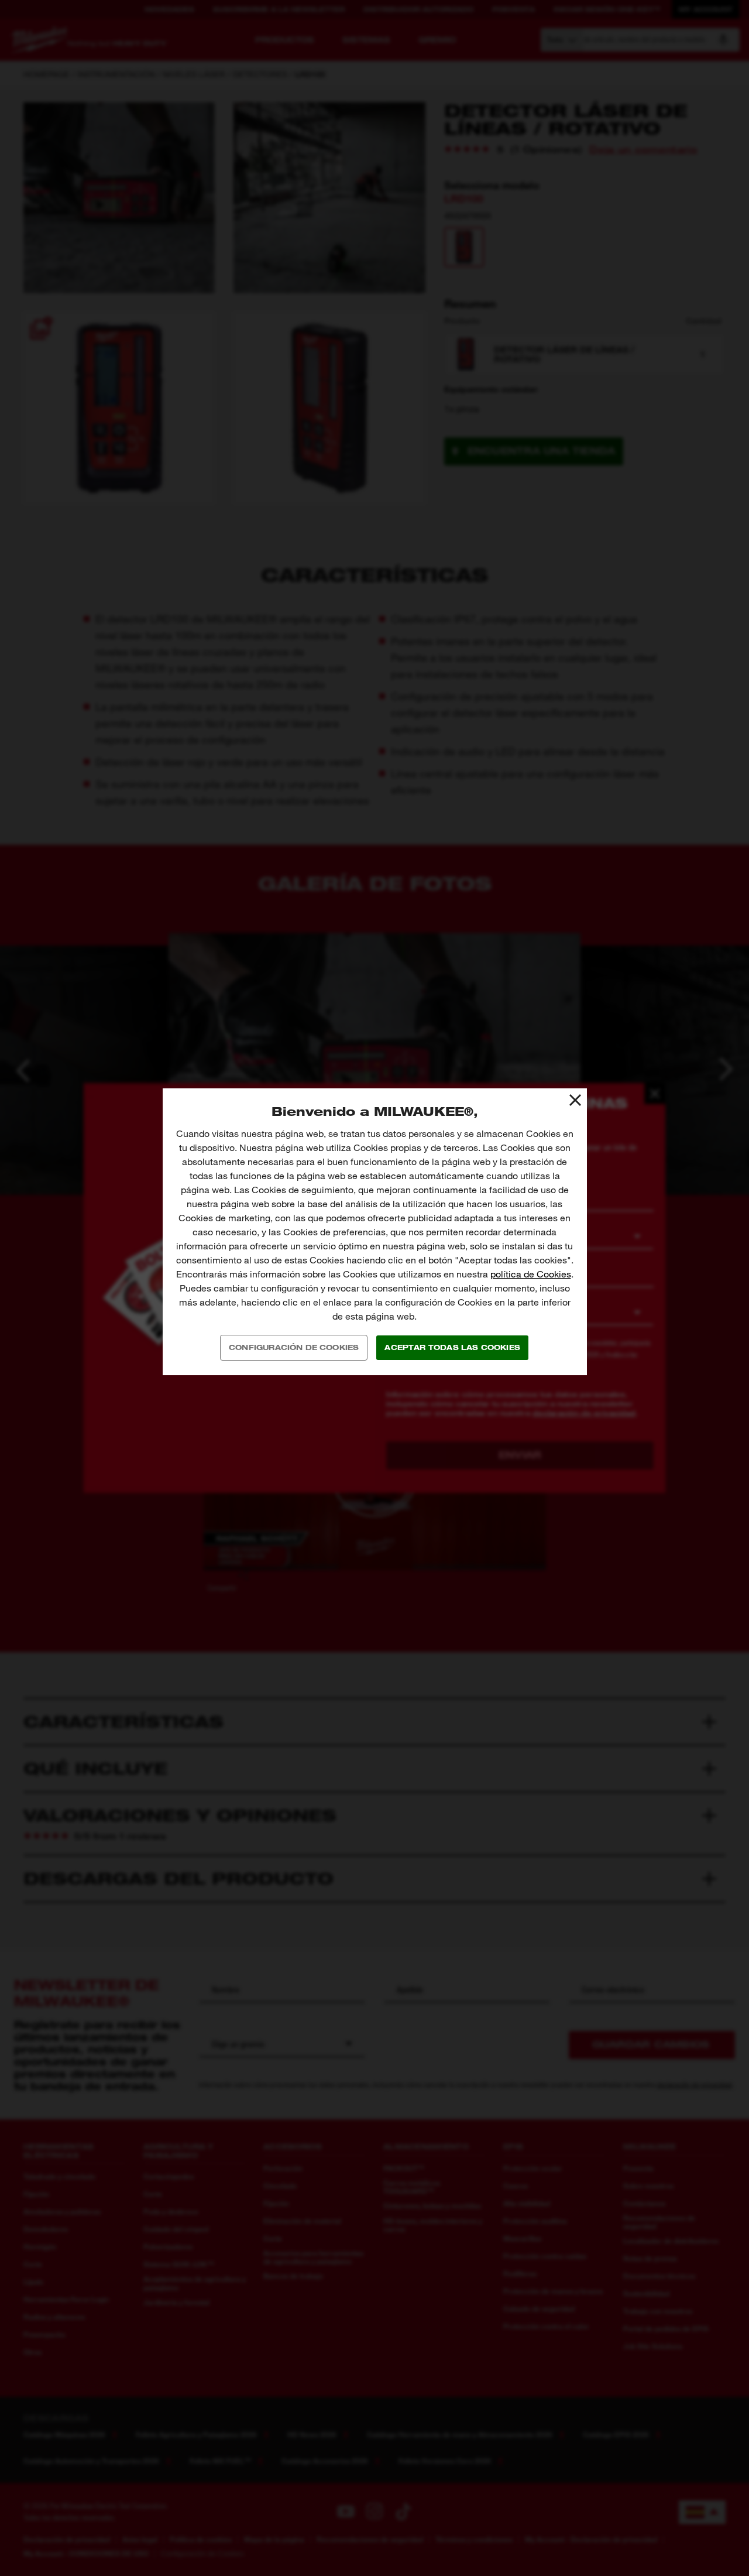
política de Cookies (531, 1274)
